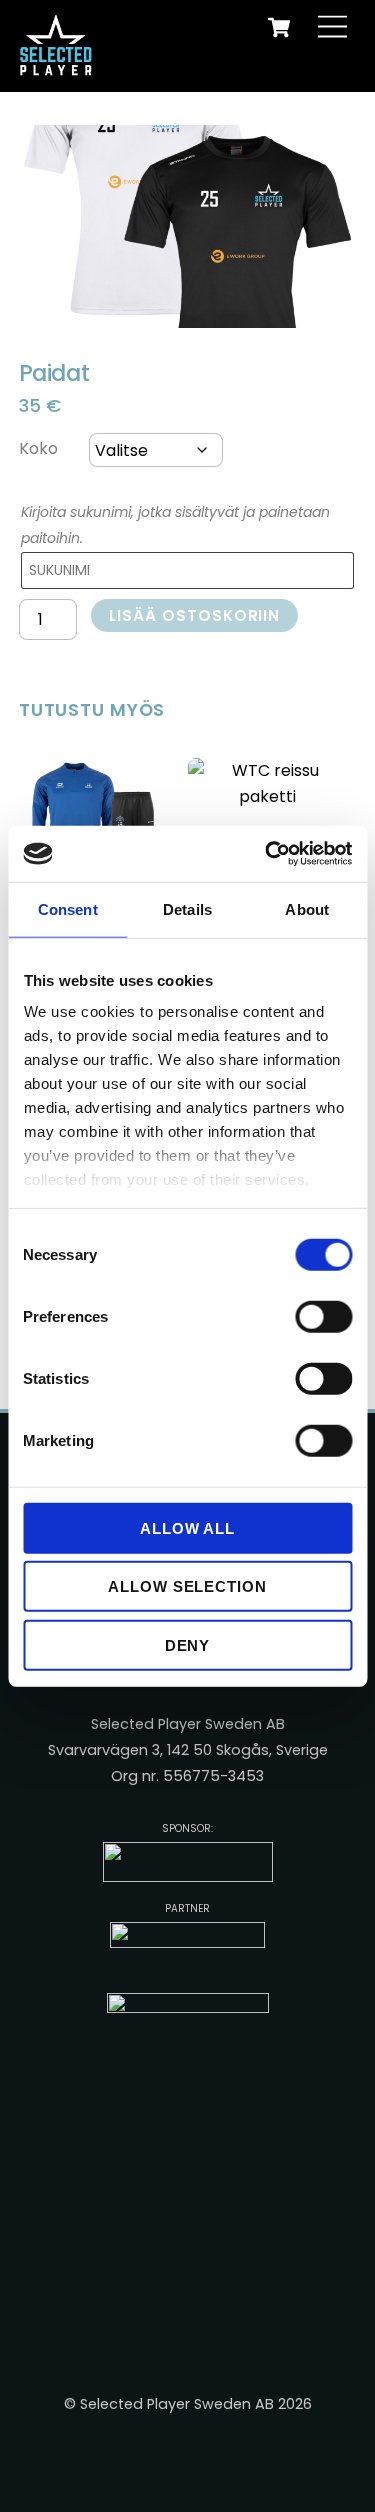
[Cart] (279, 27)
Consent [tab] (68, 908)
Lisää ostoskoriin (195, 615)
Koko (38, 448)
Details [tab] (187, 908)
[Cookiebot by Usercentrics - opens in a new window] (267, 854)
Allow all (188, 1527)
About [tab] (307, 908)
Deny (188, 1644)
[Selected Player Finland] (59, 66)
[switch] (323, 1316)
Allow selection (188, 1586)
